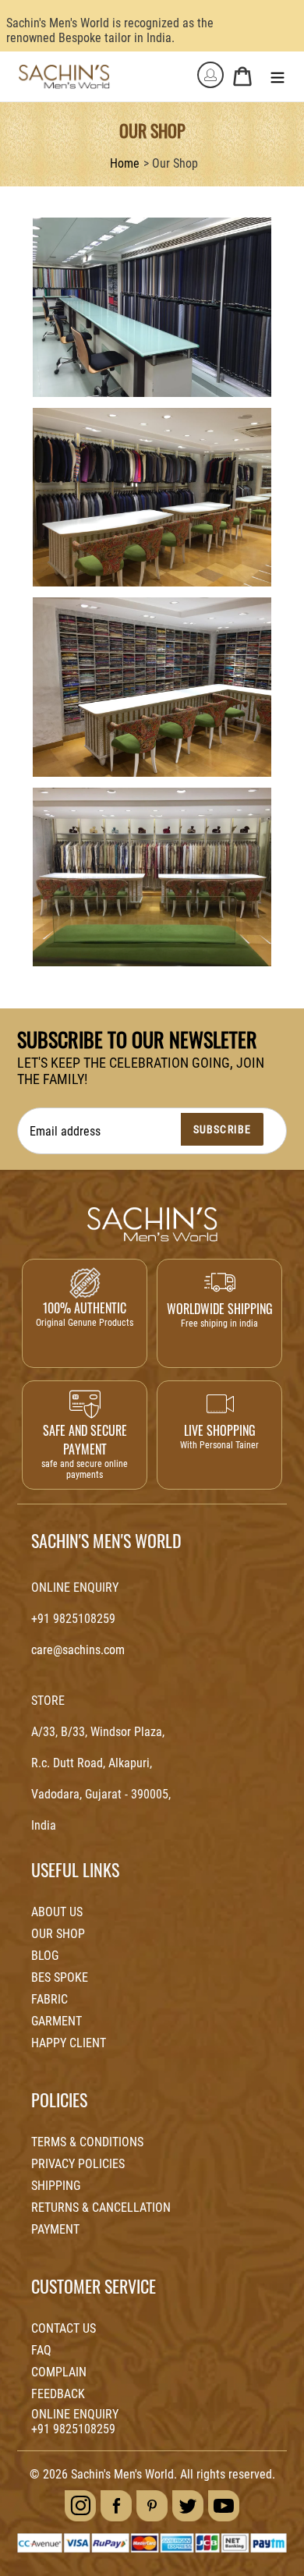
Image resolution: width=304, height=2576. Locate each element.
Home (125, 163)
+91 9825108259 (73, 1619)
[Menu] (277, 76)
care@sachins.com (78, 1650)
